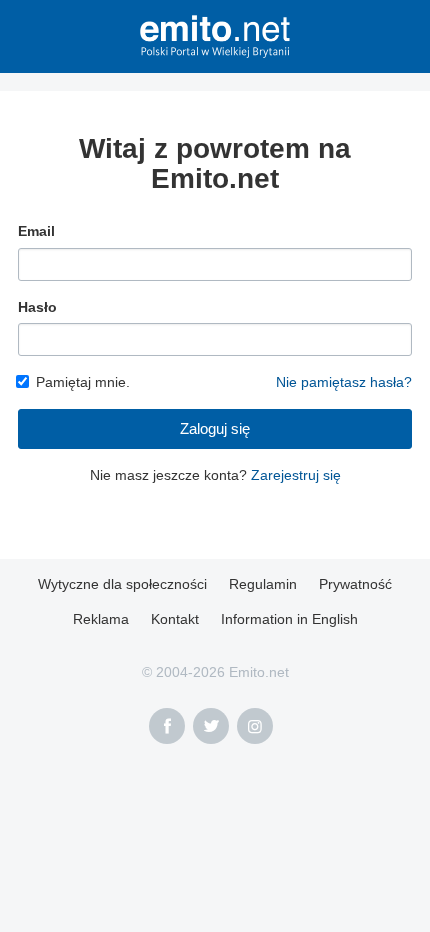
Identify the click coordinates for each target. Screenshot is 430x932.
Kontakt (175, 619)
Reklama (101, 619)
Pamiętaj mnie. (83, 382)
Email (36, 231)
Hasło (37, 307)
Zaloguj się (215, 428)
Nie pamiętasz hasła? (344, 382)
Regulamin (263, 584)
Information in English (289, 619)
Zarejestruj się (296, 475)
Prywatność (355, 584)
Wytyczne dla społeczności (122, 584)
